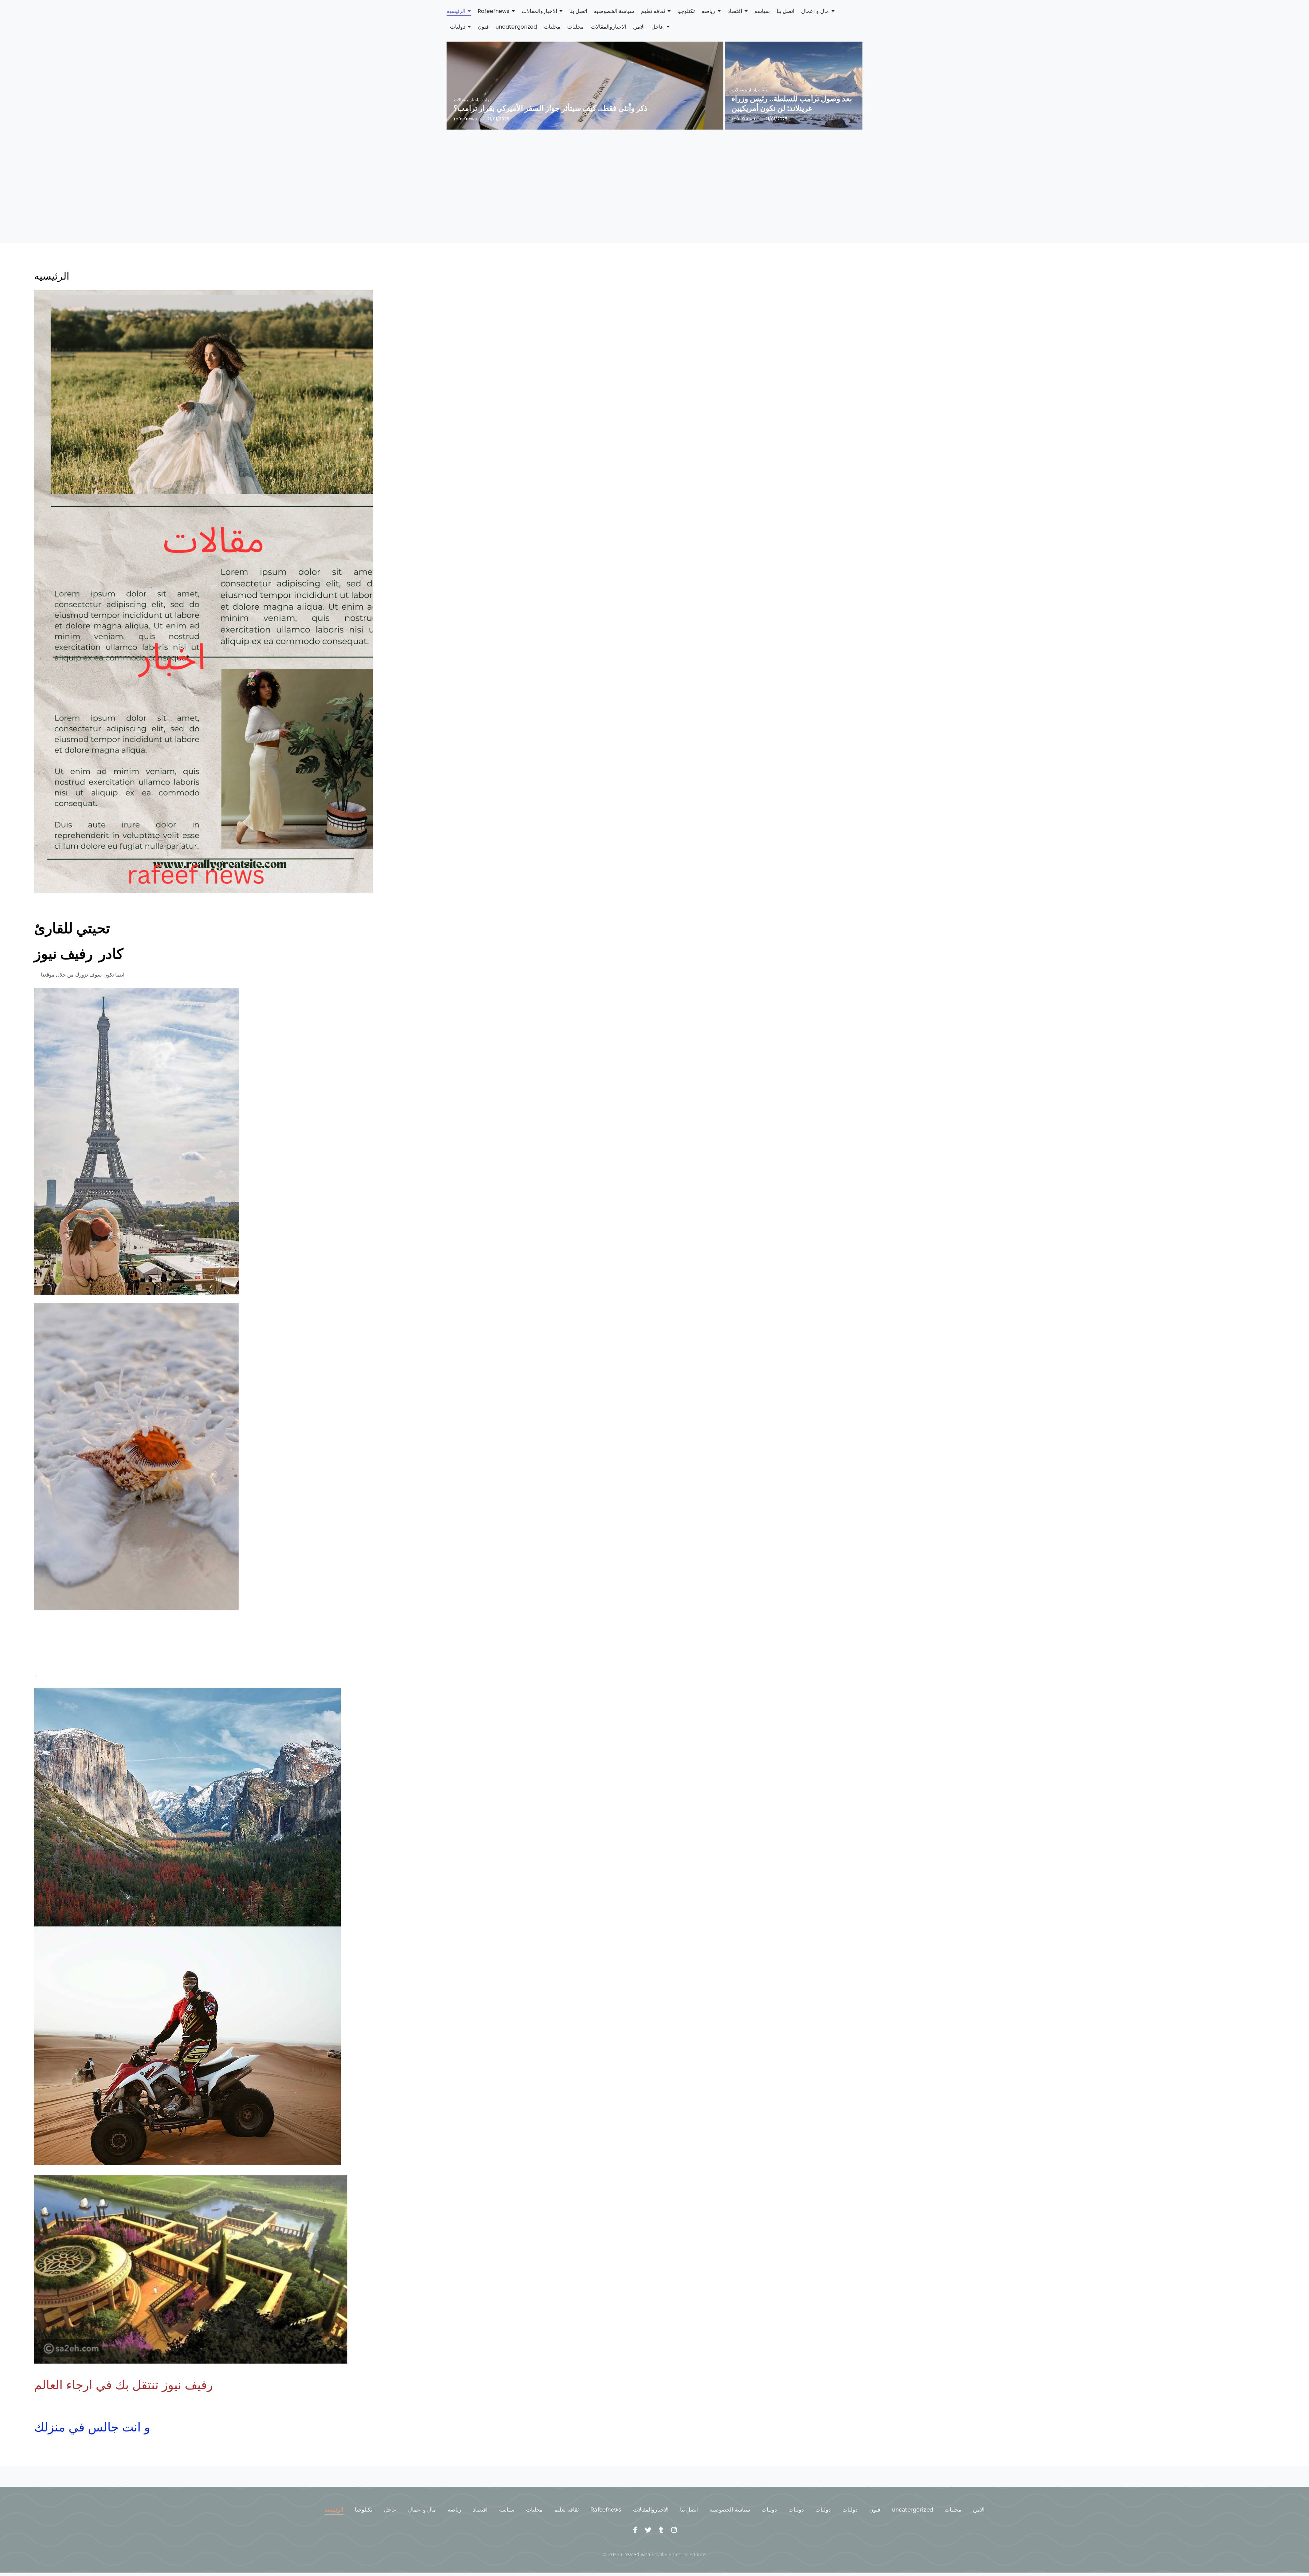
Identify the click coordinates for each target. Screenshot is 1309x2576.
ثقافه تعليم (566, 2510)
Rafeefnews (606, 2510)
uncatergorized (913, 2510)
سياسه (507, 2510)
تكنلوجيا (364, 2510)
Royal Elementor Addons (679, 2554)
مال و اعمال (422, 2510)
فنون (875, 2510)
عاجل (390, 2510)
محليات (534, 2510)
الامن (979, 2510)
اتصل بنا (689, 2510)
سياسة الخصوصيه (729, 2510)
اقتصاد (480, 2510)
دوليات (485, 100)
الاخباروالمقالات (651, 2510)
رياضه (454, 2510)
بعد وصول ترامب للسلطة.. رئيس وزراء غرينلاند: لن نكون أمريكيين (792, 104)
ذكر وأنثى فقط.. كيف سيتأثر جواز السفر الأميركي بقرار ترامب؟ (550, 109)
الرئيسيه (334, 2510)
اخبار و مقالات (466, 100)
